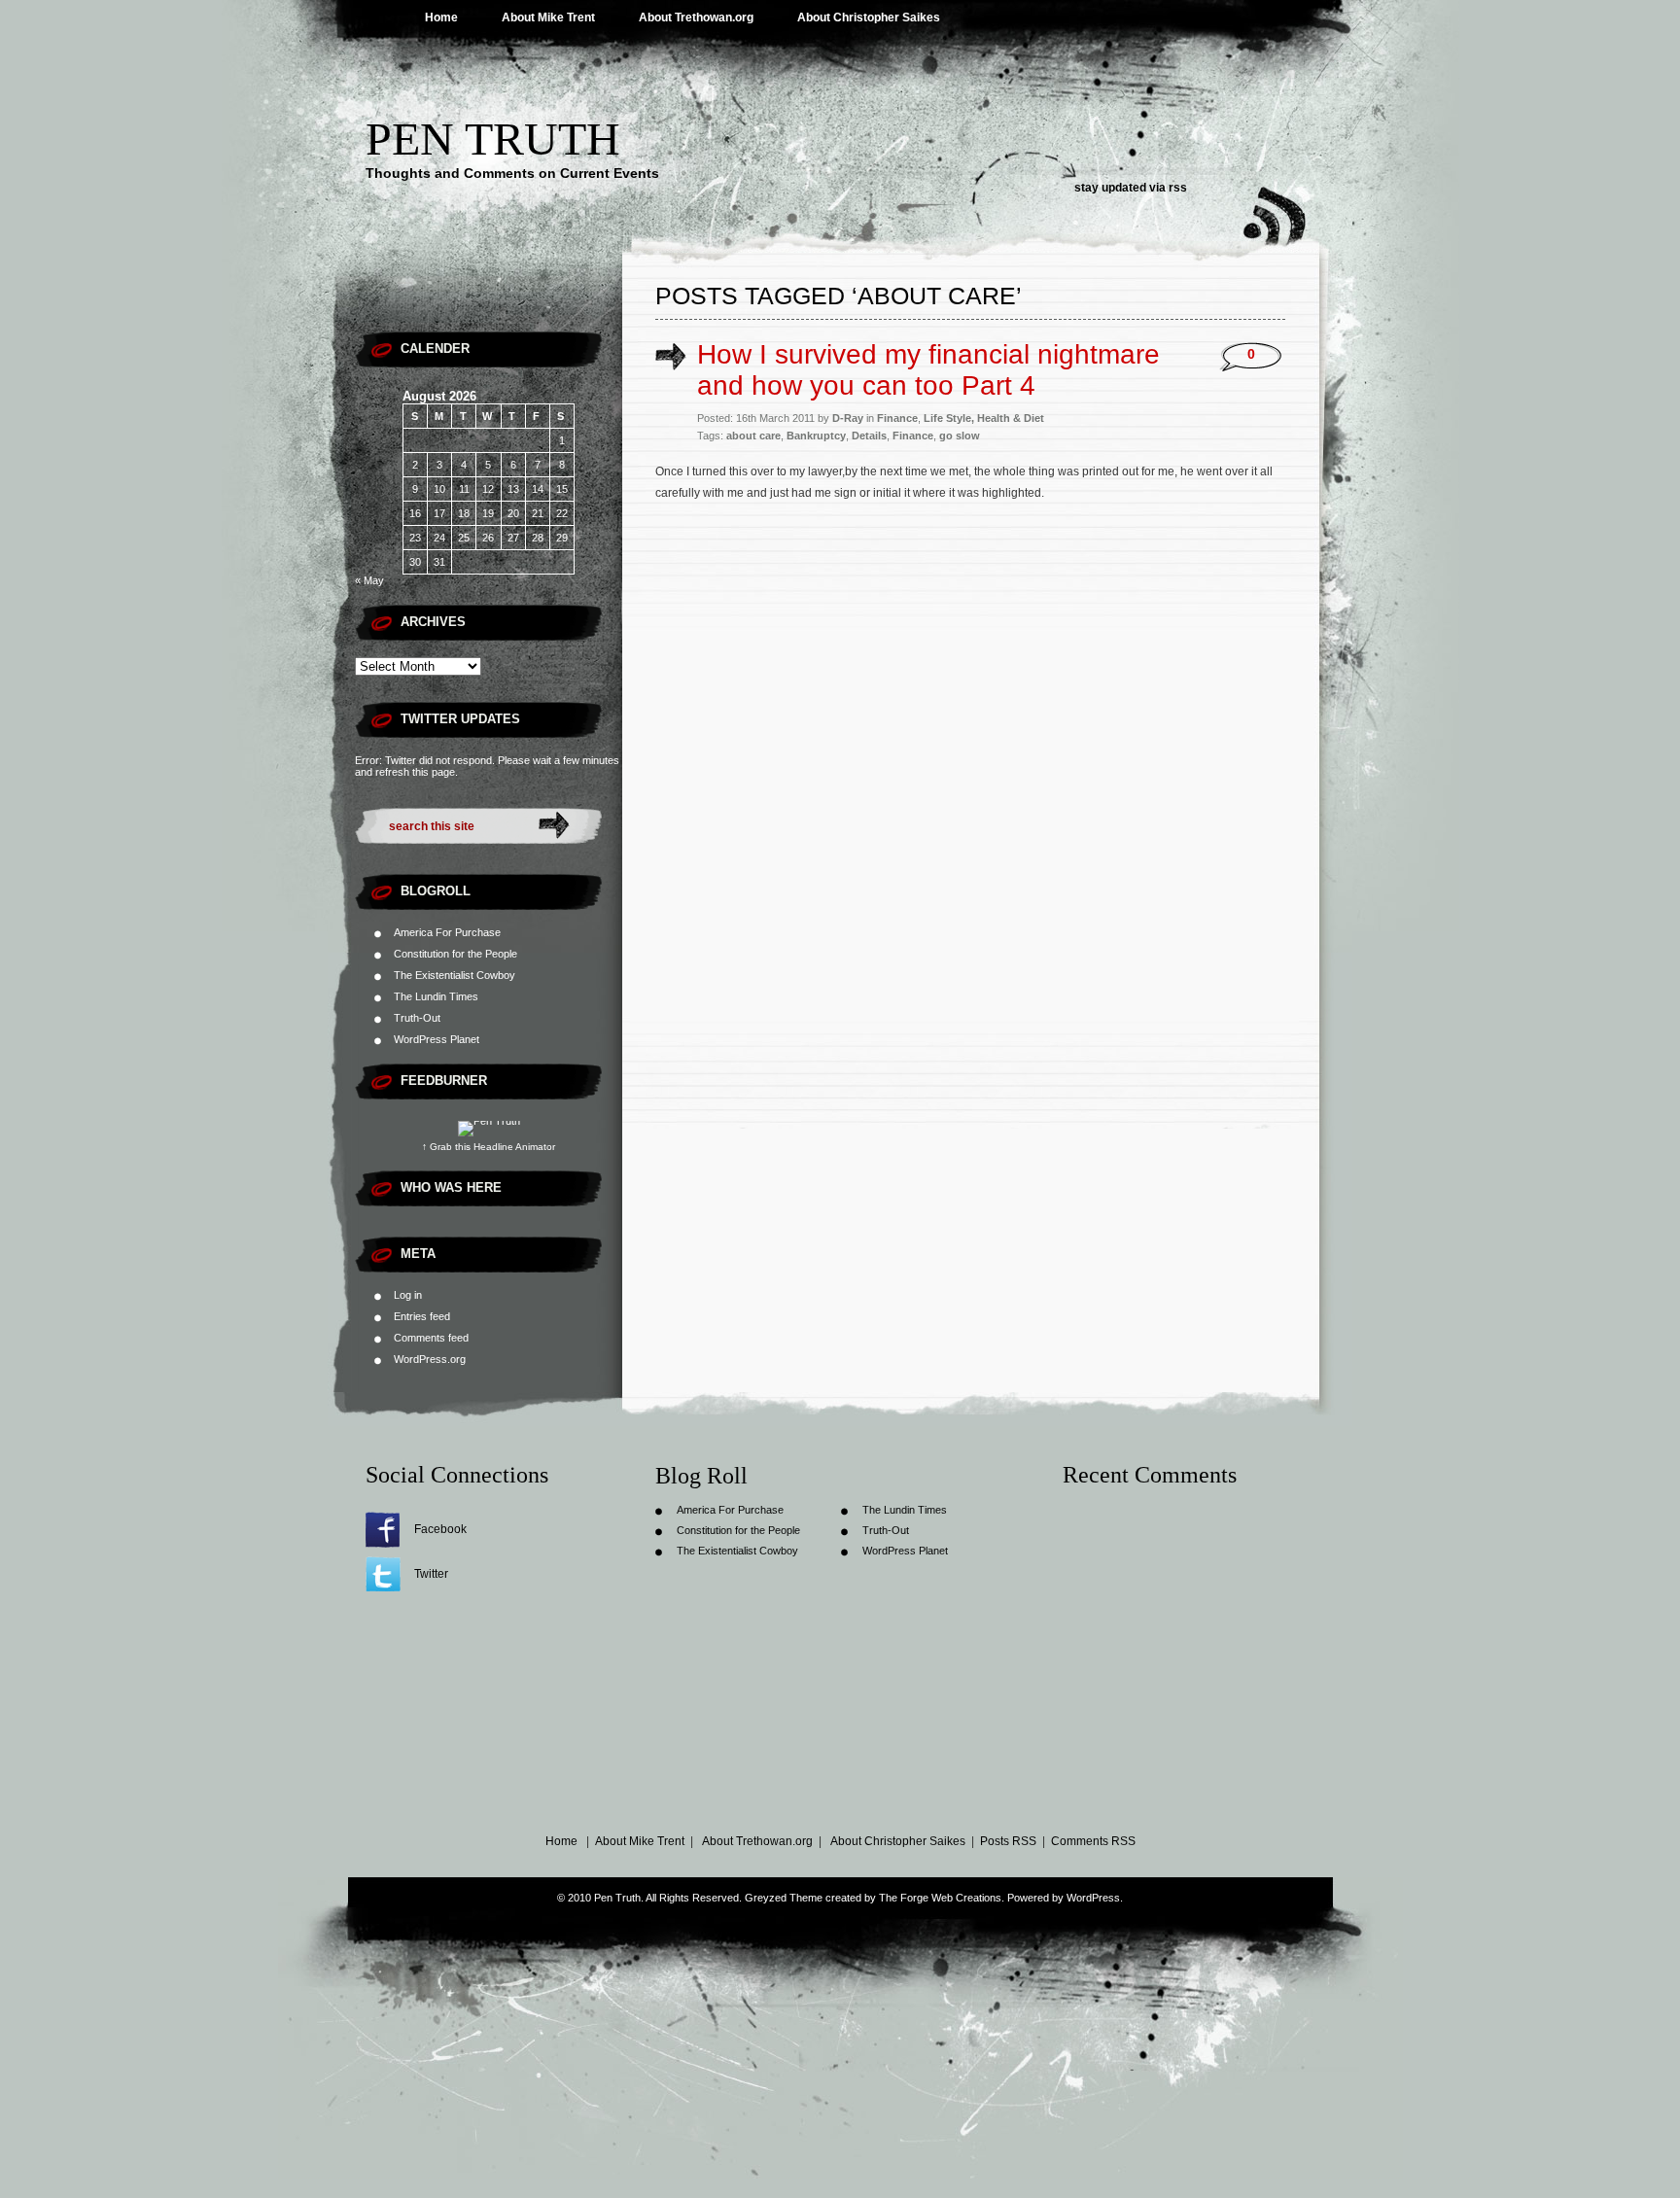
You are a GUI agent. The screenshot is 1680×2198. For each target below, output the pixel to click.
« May (369, 580)
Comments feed (431, 1338)
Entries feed (422, 1316)
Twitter (431, 1574)
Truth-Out (417, 1018)
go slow (960, 436)
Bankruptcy (816, 436)
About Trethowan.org (696, 17)
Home (441, 17)
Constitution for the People (455, 954)
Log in (408, 1295)
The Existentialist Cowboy (455, 975)
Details (869, 436)
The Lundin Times (436, 996)
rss (1178, 188)
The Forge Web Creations (940, 1898)
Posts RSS (1008, 1841)
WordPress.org (430, 1359)
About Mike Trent (548, 17)
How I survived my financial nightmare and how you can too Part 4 (928, 370)
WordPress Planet (437, 1039)
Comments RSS (1093, 1841)
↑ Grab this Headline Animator (489, 1147)
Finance (897, 418)
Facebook (440, 1529)
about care (753, 436)
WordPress (1093, 1898)
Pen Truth (493, 139)
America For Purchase (447, 932)
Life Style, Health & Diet (984, 418)
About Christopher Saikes (869, 17)
